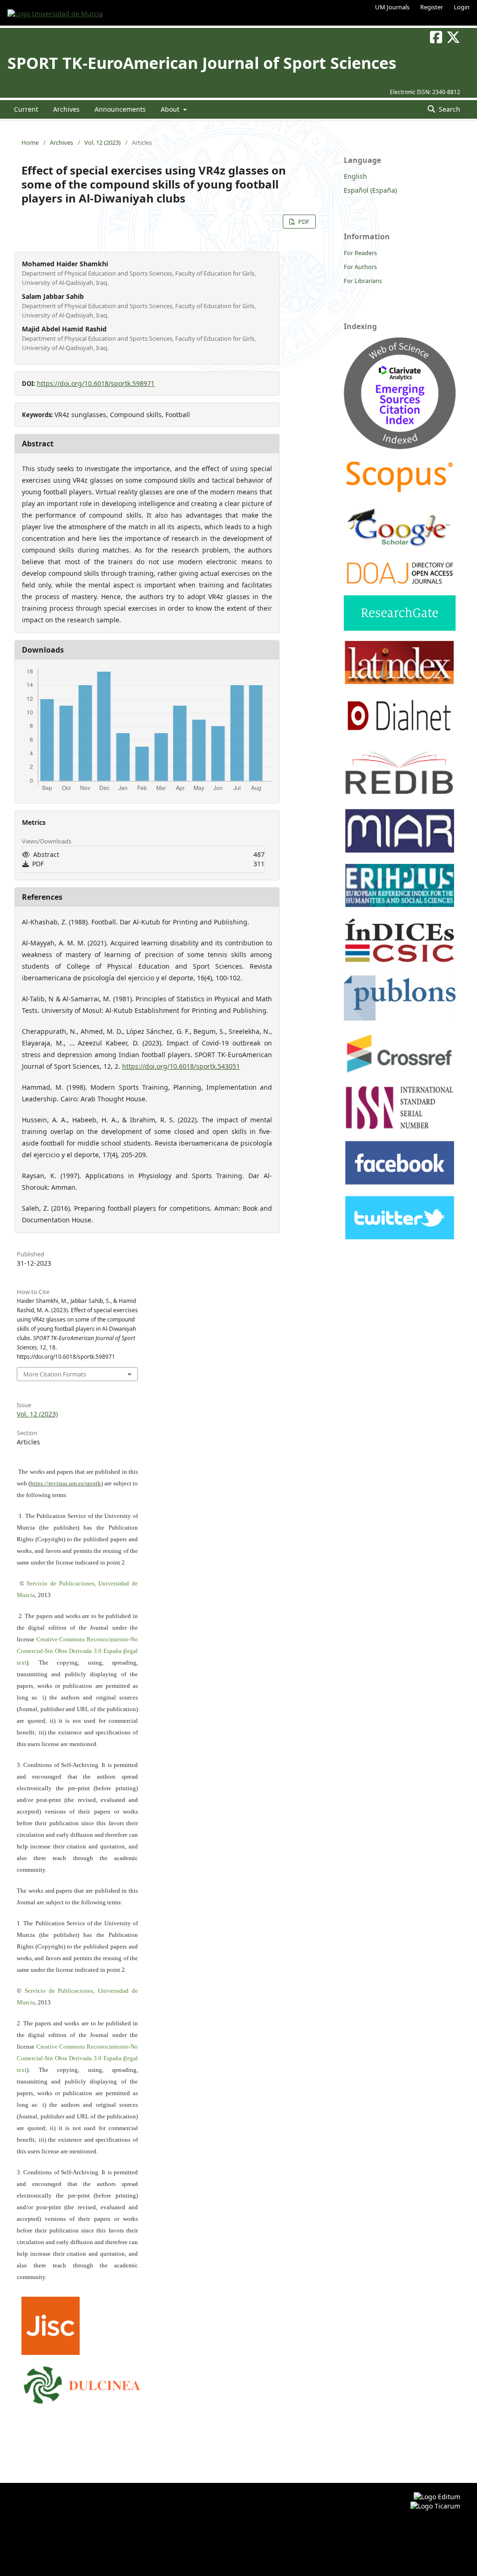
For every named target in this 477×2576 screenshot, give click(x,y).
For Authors (360, 267)
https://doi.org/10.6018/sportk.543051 (181, 1066)
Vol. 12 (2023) (102, 142)
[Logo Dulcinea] (82, 2383)
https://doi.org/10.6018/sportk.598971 (96, 383)
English (355, 176)
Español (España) (370, 190)
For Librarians (363, 281)
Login (462, 7)
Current (26, 109)
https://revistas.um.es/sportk (66, 1483)
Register (432, 7)
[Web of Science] (400, 447)
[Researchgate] (400, 628)
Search (449, 109)
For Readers (360, 253)
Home (30, 142)
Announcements (120, 109)
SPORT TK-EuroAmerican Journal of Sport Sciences (202, 63)
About (171, 109)
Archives (66, 109)
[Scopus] (400, 492)
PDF (303, 222)
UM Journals (392, 7)
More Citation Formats (55, 1374)
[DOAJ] (400, 583)
